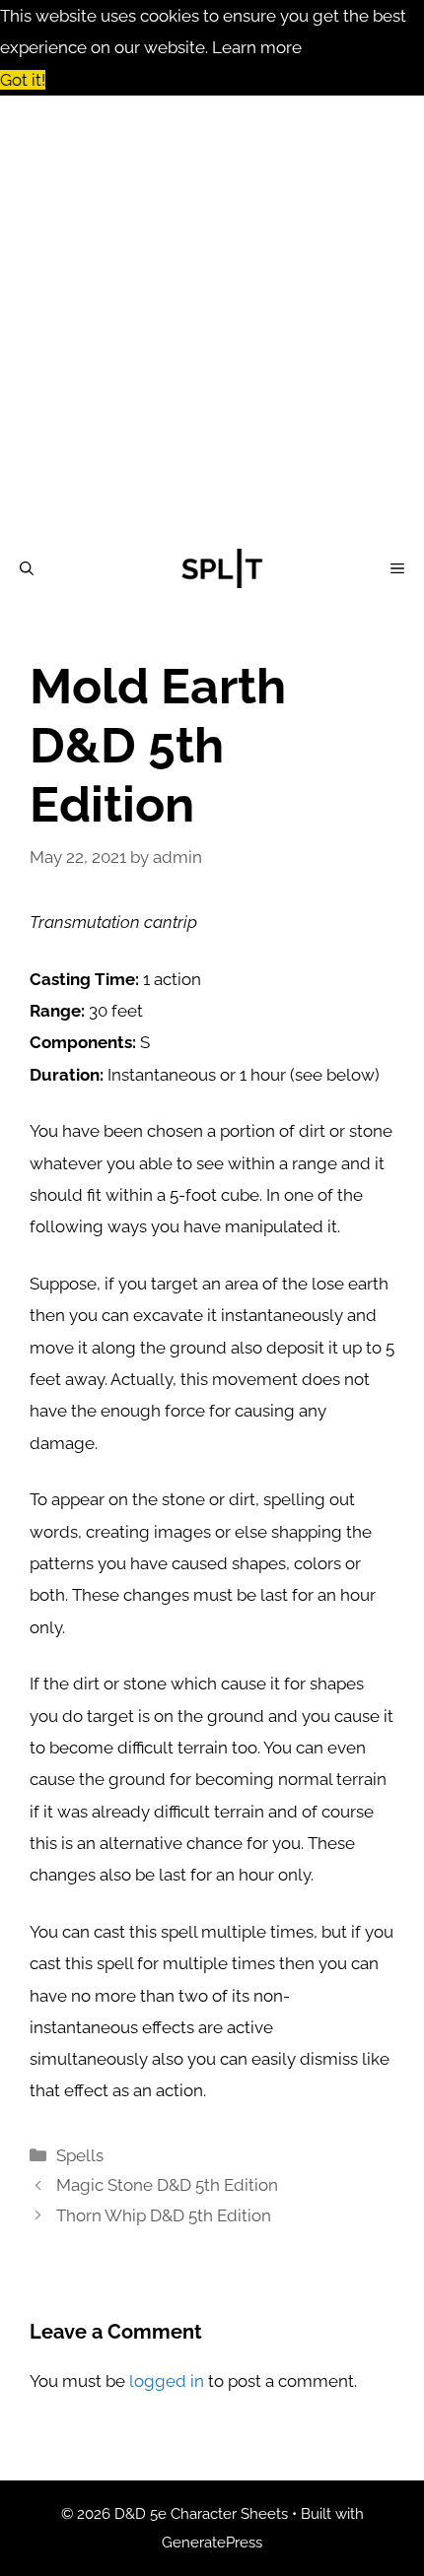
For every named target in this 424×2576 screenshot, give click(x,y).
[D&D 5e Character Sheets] (222, 568)
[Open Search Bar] (27, 568)
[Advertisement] (212, 317)
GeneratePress (212, 2543)
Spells (80, 2155)
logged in (167, 2381)
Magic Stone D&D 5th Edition (167, 2185)
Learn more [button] (257, 47)
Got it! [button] (23, 80)
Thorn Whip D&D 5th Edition (164, 2215)
